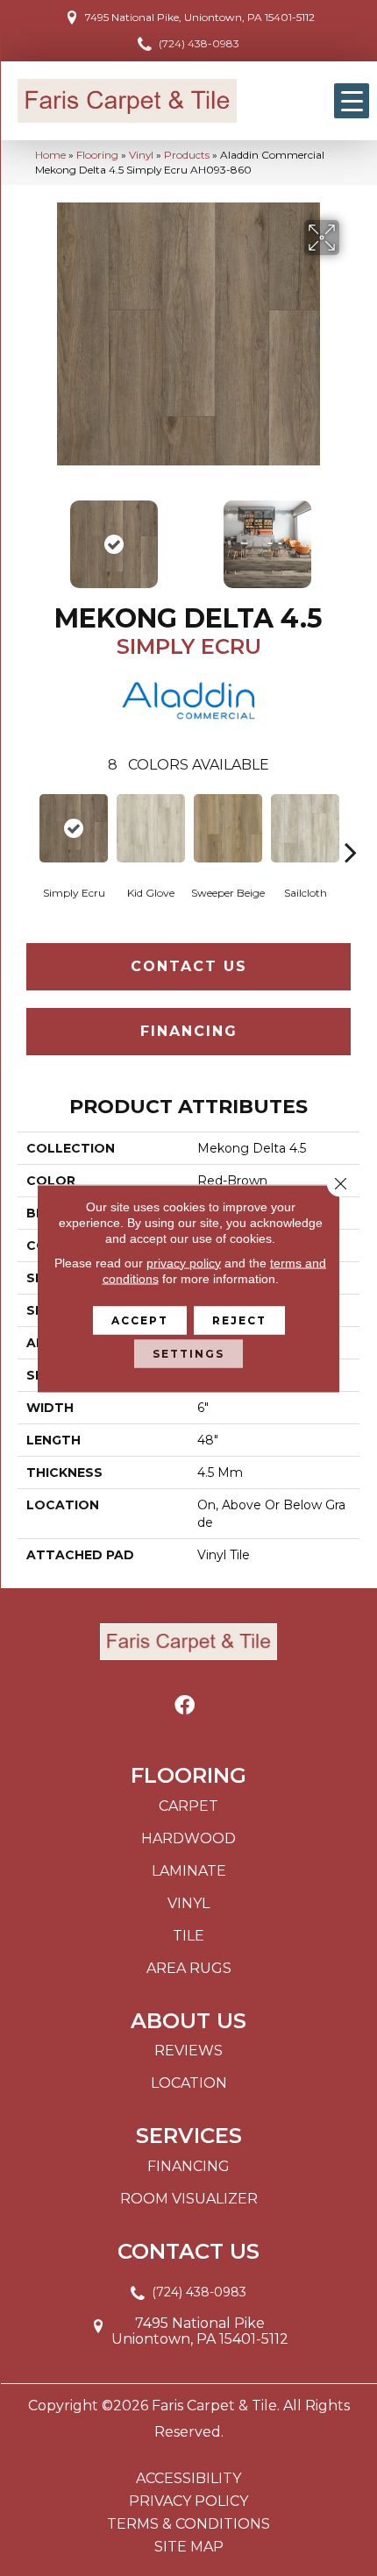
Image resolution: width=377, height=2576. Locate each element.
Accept (140, 1320)
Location (189, 2083)
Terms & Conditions (188, 2524)
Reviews (188, 2051)
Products (187, 155)
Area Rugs (189, 1968)
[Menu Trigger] (352, 101)
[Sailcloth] (305, 828)
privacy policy (184, 1262)
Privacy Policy (188, 2501)
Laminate (189, 1871)
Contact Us (189, 966)
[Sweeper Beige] (228, 828)
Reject (239, 1320)
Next (351, 536)
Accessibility (188, 2479)
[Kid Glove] (151, 828)
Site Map (189, 2547)
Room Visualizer (189, 2199)
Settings (188, 1353)
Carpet (188, 1806)
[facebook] (185, 1706)
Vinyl (141, 155)
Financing (189, 1031)
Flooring (97, 155)
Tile (188, 1936)
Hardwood (188, 1838)
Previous (26, 536)
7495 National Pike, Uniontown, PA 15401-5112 (200, 17)
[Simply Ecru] (74, 828)
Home (50, 155)
